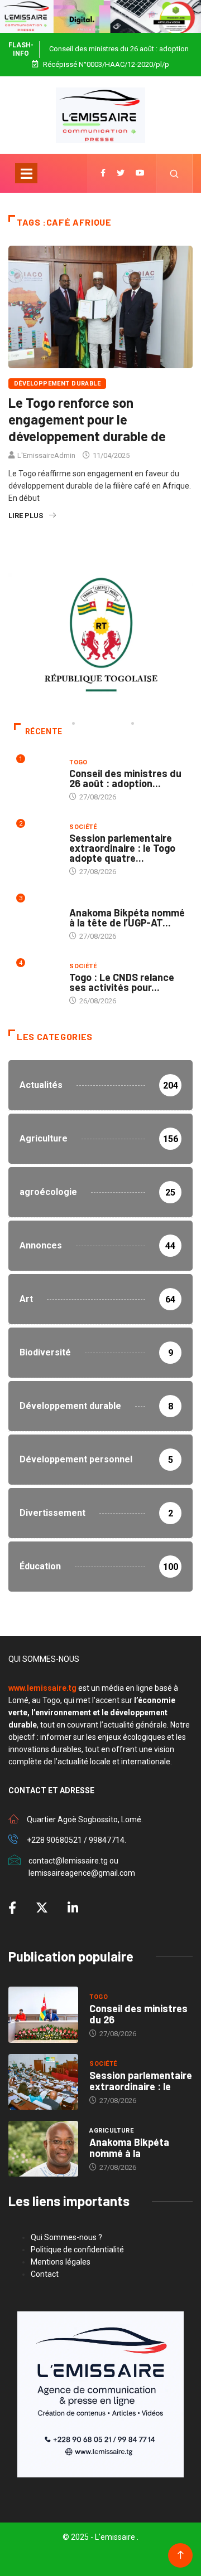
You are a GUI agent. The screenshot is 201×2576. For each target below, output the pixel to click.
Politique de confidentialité (77, 2250)
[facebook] (103, 173)
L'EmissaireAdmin (46, 455)
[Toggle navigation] (26, 173)
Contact (45, 2274)
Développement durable (57, 384)
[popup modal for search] (174, 173)
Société (83, 827)
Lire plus (26, 516)
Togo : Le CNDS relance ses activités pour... (122, 982)
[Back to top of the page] (181, 2555)
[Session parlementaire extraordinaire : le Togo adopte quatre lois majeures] (43, 2082)
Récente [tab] (44, 731)
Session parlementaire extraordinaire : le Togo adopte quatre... (122, 848)
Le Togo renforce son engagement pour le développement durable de (87, 419)
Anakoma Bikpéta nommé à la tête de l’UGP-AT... (127, 918)
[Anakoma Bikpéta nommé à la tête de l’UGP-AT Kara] (43, 2149)
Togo (78, 762)
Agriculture (91, 902)
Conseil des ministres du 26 (138, 2014)
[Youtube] (140, 173)
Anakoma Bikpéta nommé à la (129, 2148)
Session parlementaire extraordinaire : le (141, 2081)
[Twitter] (121, 173)
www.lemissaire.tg (42, 1688)
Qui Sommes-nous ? (66, 2237)
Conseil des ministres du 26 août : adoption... (125, 778)
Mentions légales (61, 2262)
